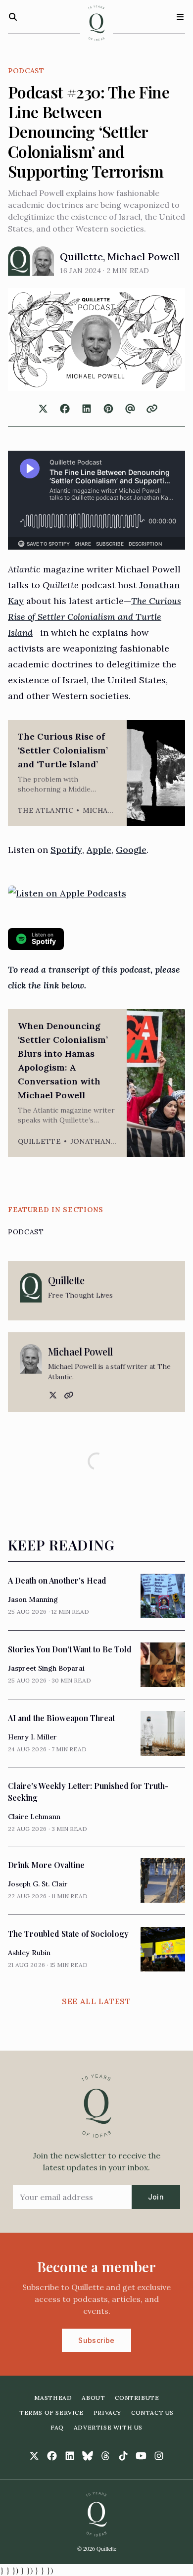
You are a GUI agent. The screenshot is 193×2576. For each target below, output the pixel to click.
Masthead (53, 2398)
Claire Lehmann (34, 1817)
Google (131, 850)
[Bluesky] (88, 2456)
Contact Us (152, 2412)
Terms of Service (51, 2412)
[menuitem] (53, 2398)
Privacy (107, 2412)
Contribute (137, 2398)
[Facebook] (52, 2456)
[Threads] (105, 2456)
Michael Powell (144, 257)
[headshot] (19, 261)
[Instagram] (159, 2456)
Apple (99, 850)
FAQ (57, 2427)
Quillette (81, 257)
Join (156, 2197)
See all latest (96, 2001)
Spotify (66, 850)
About (93, 2398)
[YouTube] (141, 2456)
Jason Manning (33, 1599)
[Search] (13, 17)
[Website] (68, 1395)
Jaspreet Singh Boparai (46, 1668)
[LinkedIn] (70, 2456)
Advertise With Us (108, 2427)
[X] (52, 1395)
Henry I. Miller (32, 1737)
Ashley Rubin (29, 1953)
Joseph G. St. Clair (38, 1884)
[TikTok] (123, 2456)
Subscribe (96, 2340)
